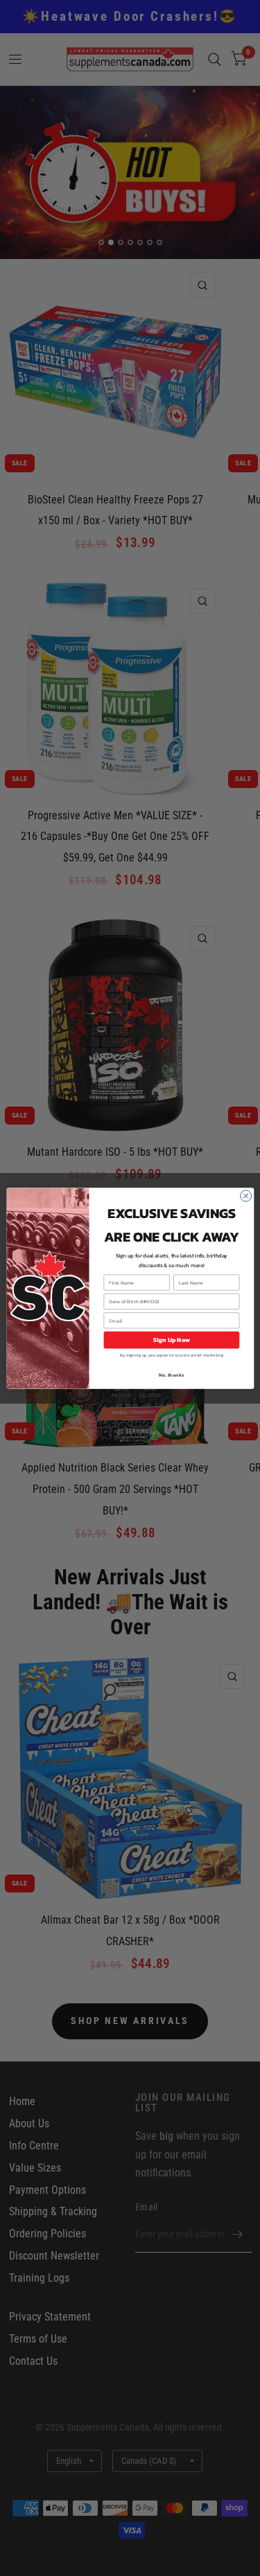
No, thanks (171, 1375)
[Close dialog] (245, 1196)
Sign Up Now (171, 1340)
